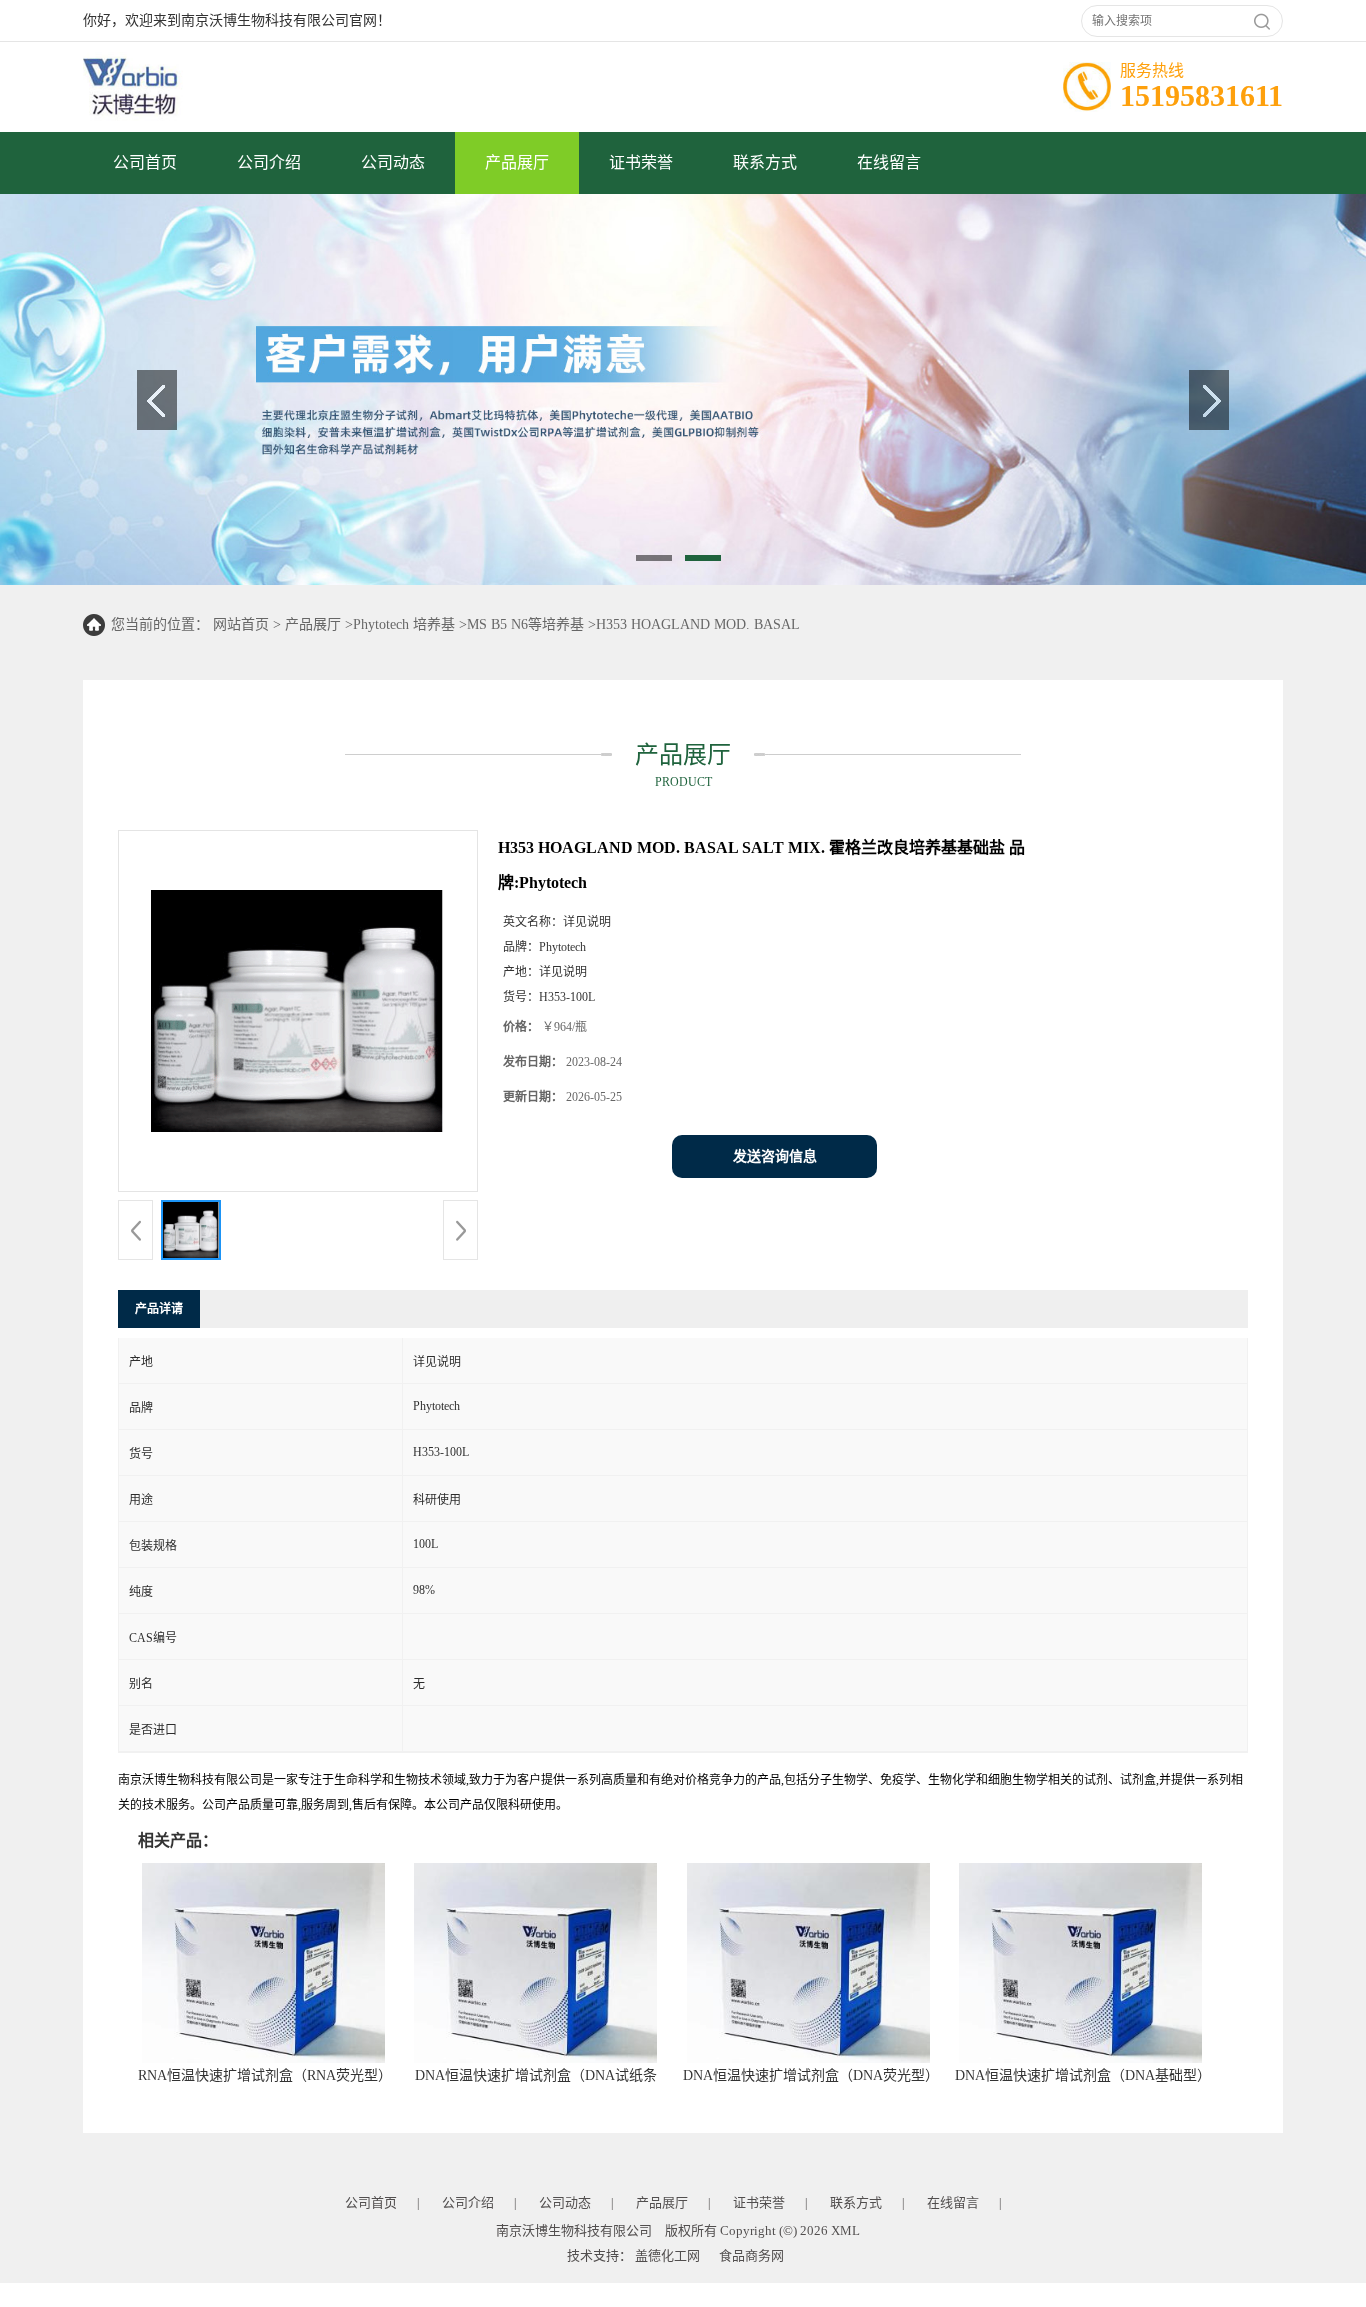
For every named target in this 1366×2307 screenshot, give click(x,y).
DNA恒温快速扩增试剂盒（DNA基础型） (1083, 2075)
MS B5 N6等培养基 (525, 624)
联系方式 (765, 162)
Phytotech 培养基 (404, 624)
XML (845, 2230)
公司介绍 (269, 162)
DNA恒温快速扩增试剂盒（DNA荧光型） (811, 2075)
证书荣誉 (641, 162)
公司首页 (145, 162)
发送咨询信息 (775, 1156)
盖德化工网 (667, 2255)
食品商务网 (751, 2255)
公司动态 (393, 162)
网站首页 (241, 624)
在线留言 (889, 162)
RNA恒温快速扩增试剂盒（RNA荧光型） (265, 2075)
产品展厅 (517, 162)
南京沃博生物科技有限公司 (574, 2230)
